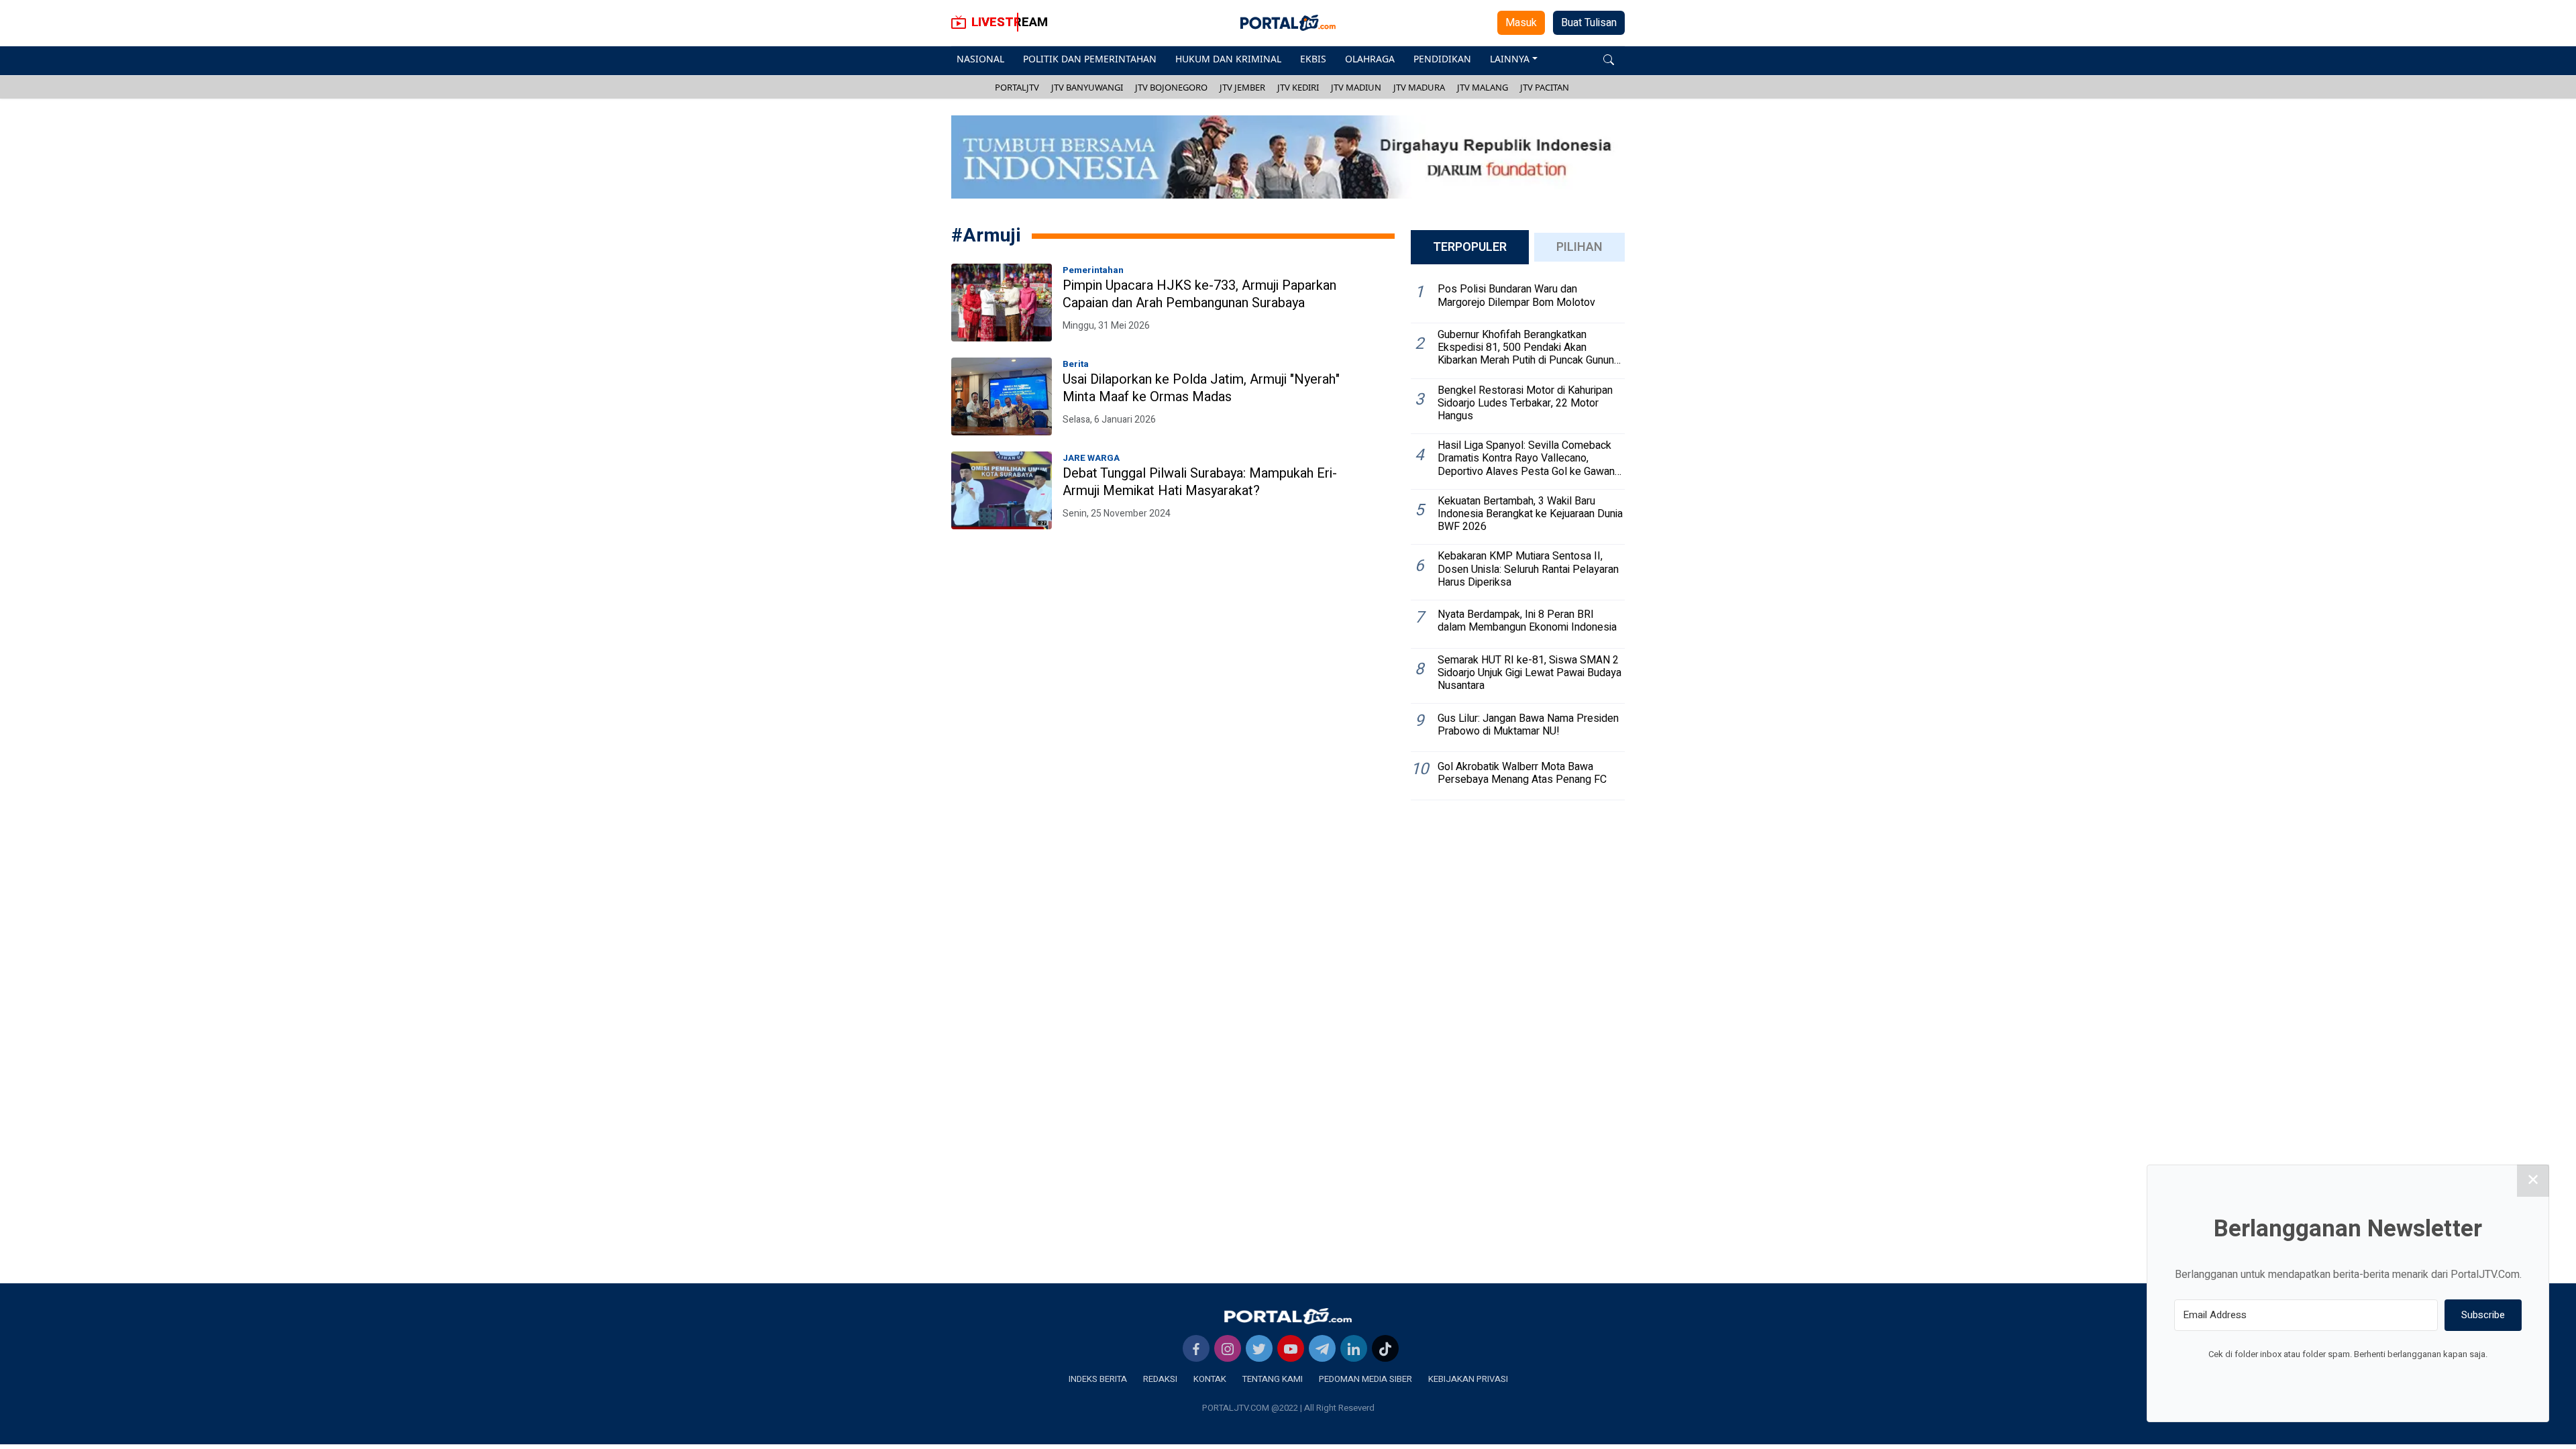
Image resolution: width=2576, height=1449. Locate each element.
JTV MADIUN (1356, 87)
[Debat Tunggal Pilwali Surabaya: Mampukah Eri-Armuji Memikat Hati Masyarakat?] (1002, 490)
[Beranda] (1288, 1316)
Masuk (1521, 23)
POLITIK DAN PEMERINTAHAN (1090, 59)
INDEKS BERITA (1098, 1379)
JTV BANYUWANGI (1087, 87)
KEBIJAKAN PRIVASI (1468, 1379)
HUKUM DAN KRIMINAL (1228, 59)
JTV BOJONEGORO (1171, 87)
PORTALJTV (1017, 87)
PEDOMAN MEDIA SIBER (1365, 1379)
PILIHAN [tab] (1579, 247)
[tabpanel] (1518, 538)
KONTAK (1210, 1379)
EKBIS (1313, 59)
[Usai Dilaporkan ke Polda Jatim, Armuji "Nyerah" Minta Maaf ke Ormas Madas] (1002, 396)
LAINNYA (1510, 59)
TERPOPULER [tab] (1470, 247)
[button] (1609, 59)
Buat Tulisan (1589, 23)
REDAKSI (1160, 1379)
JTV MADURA (1419, 87)
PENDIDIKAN (1442, 59)
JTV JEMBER (1242, 87)
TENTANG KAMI (1273, 1379)
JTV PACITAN (1545, 87)
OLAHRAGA (1370, 59)
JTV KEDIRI (1298, 87)
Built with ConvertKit (2403, 1379)
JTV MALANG (1483, 87)
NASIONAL (980, 59)
